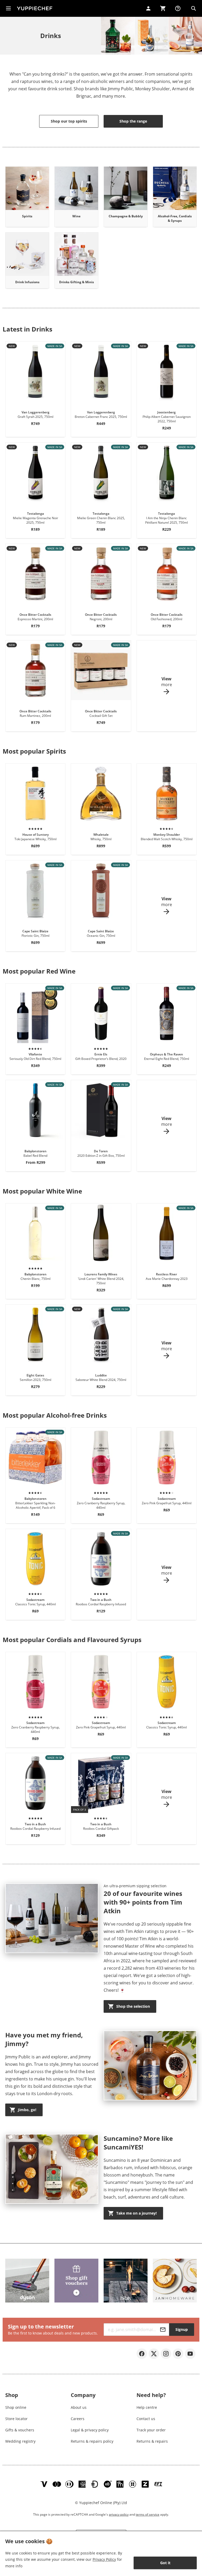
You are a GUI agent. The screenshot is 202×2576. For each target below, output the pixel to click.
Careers (78, 2419)
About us (79, 2407)
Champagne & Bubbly (126, 216)
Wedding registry (20, 2441)
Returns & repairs (152, 2441)
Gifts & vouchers (20, 2430)
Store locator (16, 2419)
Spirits (27, 216)
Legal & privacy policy (90, 2430)
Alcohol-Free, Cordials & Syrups (175, 218)
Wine (76, 216)
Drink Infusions (27, 282)
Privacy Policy (104, 2559)
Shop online (16, 2407)
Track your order (151, 2430)
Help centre (147, 2407)
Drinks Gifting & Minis (77, 282)
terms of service (148, 2514)
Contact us (146, 2419)
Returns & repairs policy (92, 2441)
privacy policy (119, 2514)
